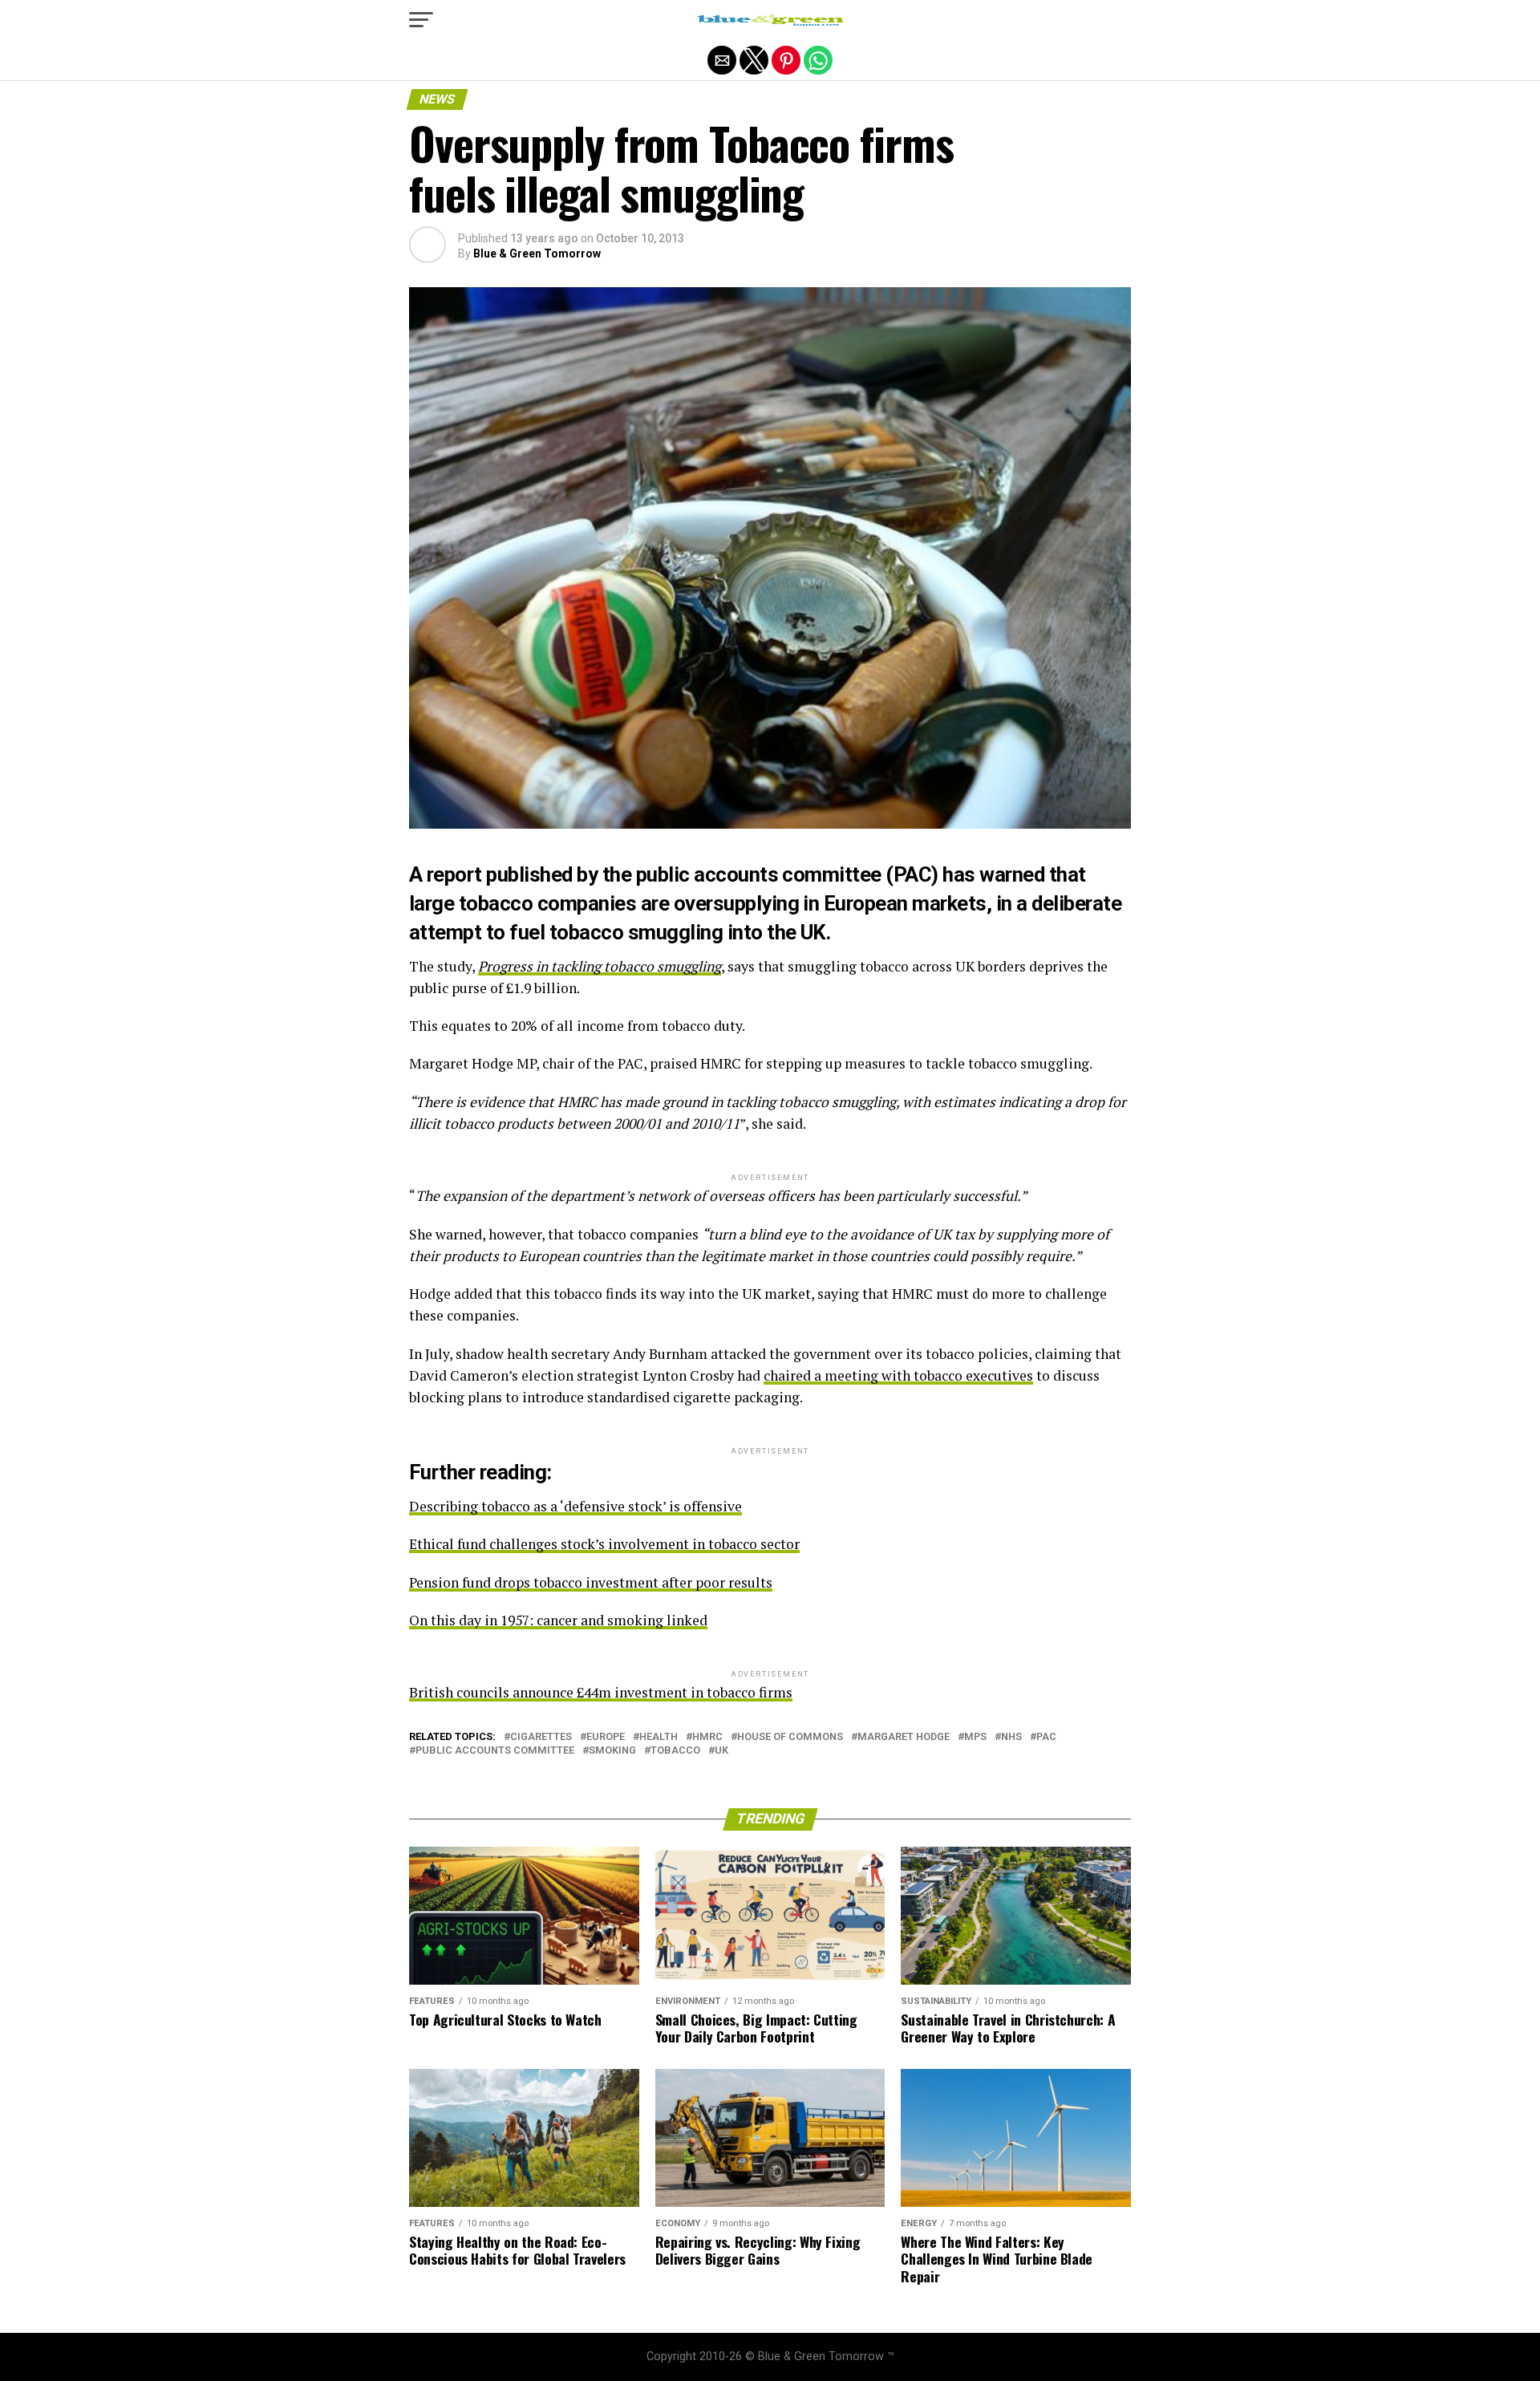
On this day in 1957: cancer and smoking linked (558, 1620)
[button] (421, 20)
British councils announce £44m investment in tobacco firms (601, 1692)
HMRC (707, 1737)
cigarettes (541, 1737)
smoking (612, 1751)
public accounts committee (495, 1751)
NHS (1011, 1737)
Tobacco (675, 1751)
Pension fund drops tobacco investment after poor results (591, 1582)
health (659, 1737)
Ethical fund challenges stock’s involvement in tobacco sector (604, 1544)
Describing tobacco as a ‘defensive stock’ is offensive (575, 1506)
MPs (975, 1737)
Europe (606, 1737)
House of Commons (790, 1737)
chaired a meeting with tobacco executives (898, 1375)
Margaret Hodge (904, 1737)
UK (721, 1751)
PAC (1046, 1737)
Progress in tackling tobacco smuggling (600, 966)
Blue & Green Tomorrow (537, 254)
